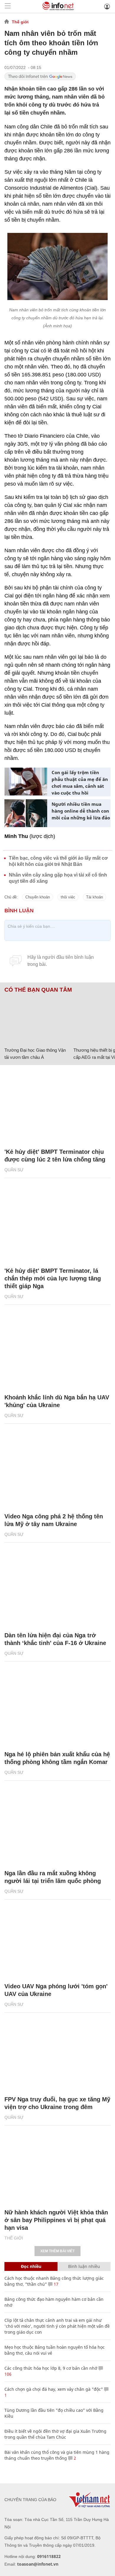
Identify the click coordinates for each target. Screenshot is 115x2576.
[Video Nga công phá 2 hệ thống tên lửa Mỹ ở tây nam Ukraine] (57, 1471)
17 (55, 2284)
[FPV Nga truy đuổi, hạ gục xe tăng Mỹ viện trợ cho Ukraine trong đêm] (57, 2054)
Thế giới (20, 22)
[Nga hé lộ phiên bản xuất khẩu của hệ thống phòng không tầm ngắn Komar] (57, 1709)
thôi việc (68, 897)
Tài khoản (95, 897)
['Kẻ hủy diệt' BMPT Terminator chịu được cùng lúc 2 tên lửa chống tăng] (57, 1106)
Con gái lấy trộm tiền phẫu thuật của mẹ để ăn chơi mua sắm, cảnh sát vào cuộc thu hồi (80, 783)
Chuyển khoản (38, 897)
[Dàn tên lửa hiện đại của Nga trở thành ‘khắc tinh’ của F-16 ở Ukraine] (57, 1590)
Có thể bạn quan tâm (38, 990)
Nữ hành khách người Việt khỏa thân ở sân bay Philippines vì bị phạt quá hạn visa (56, 2220)
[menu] (8, 6)
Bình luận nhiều (84, 2266)
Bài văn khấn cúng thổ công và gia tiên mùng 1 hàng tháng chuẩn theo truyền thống (57, 2455)
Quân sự (14, 1170)
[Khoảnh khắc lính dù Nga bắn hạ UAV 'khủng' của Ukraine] (57, 1352)
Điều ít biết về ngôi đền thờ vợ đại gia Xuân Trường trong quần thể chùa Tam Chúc (55, 2434)
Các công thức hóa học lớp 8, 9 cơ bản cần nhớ (51, 2368)
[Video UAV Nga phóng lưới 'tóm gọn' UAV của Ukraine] (57, 1941)
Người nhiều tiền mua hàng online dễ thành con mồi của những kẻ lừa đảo (81, 811)
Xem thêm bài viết (57, 2251)
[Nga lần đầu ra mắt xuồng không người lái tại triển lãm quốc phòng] (57, 1828)
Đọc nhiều (31, 2266)
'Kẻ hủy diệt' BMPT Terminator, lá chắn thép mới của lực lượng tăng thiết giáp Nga (53, 1278)
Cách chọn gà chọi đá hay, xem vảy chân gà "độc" (54, 2389)
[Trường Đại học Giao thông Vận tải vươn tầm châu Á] (37, 1019)
